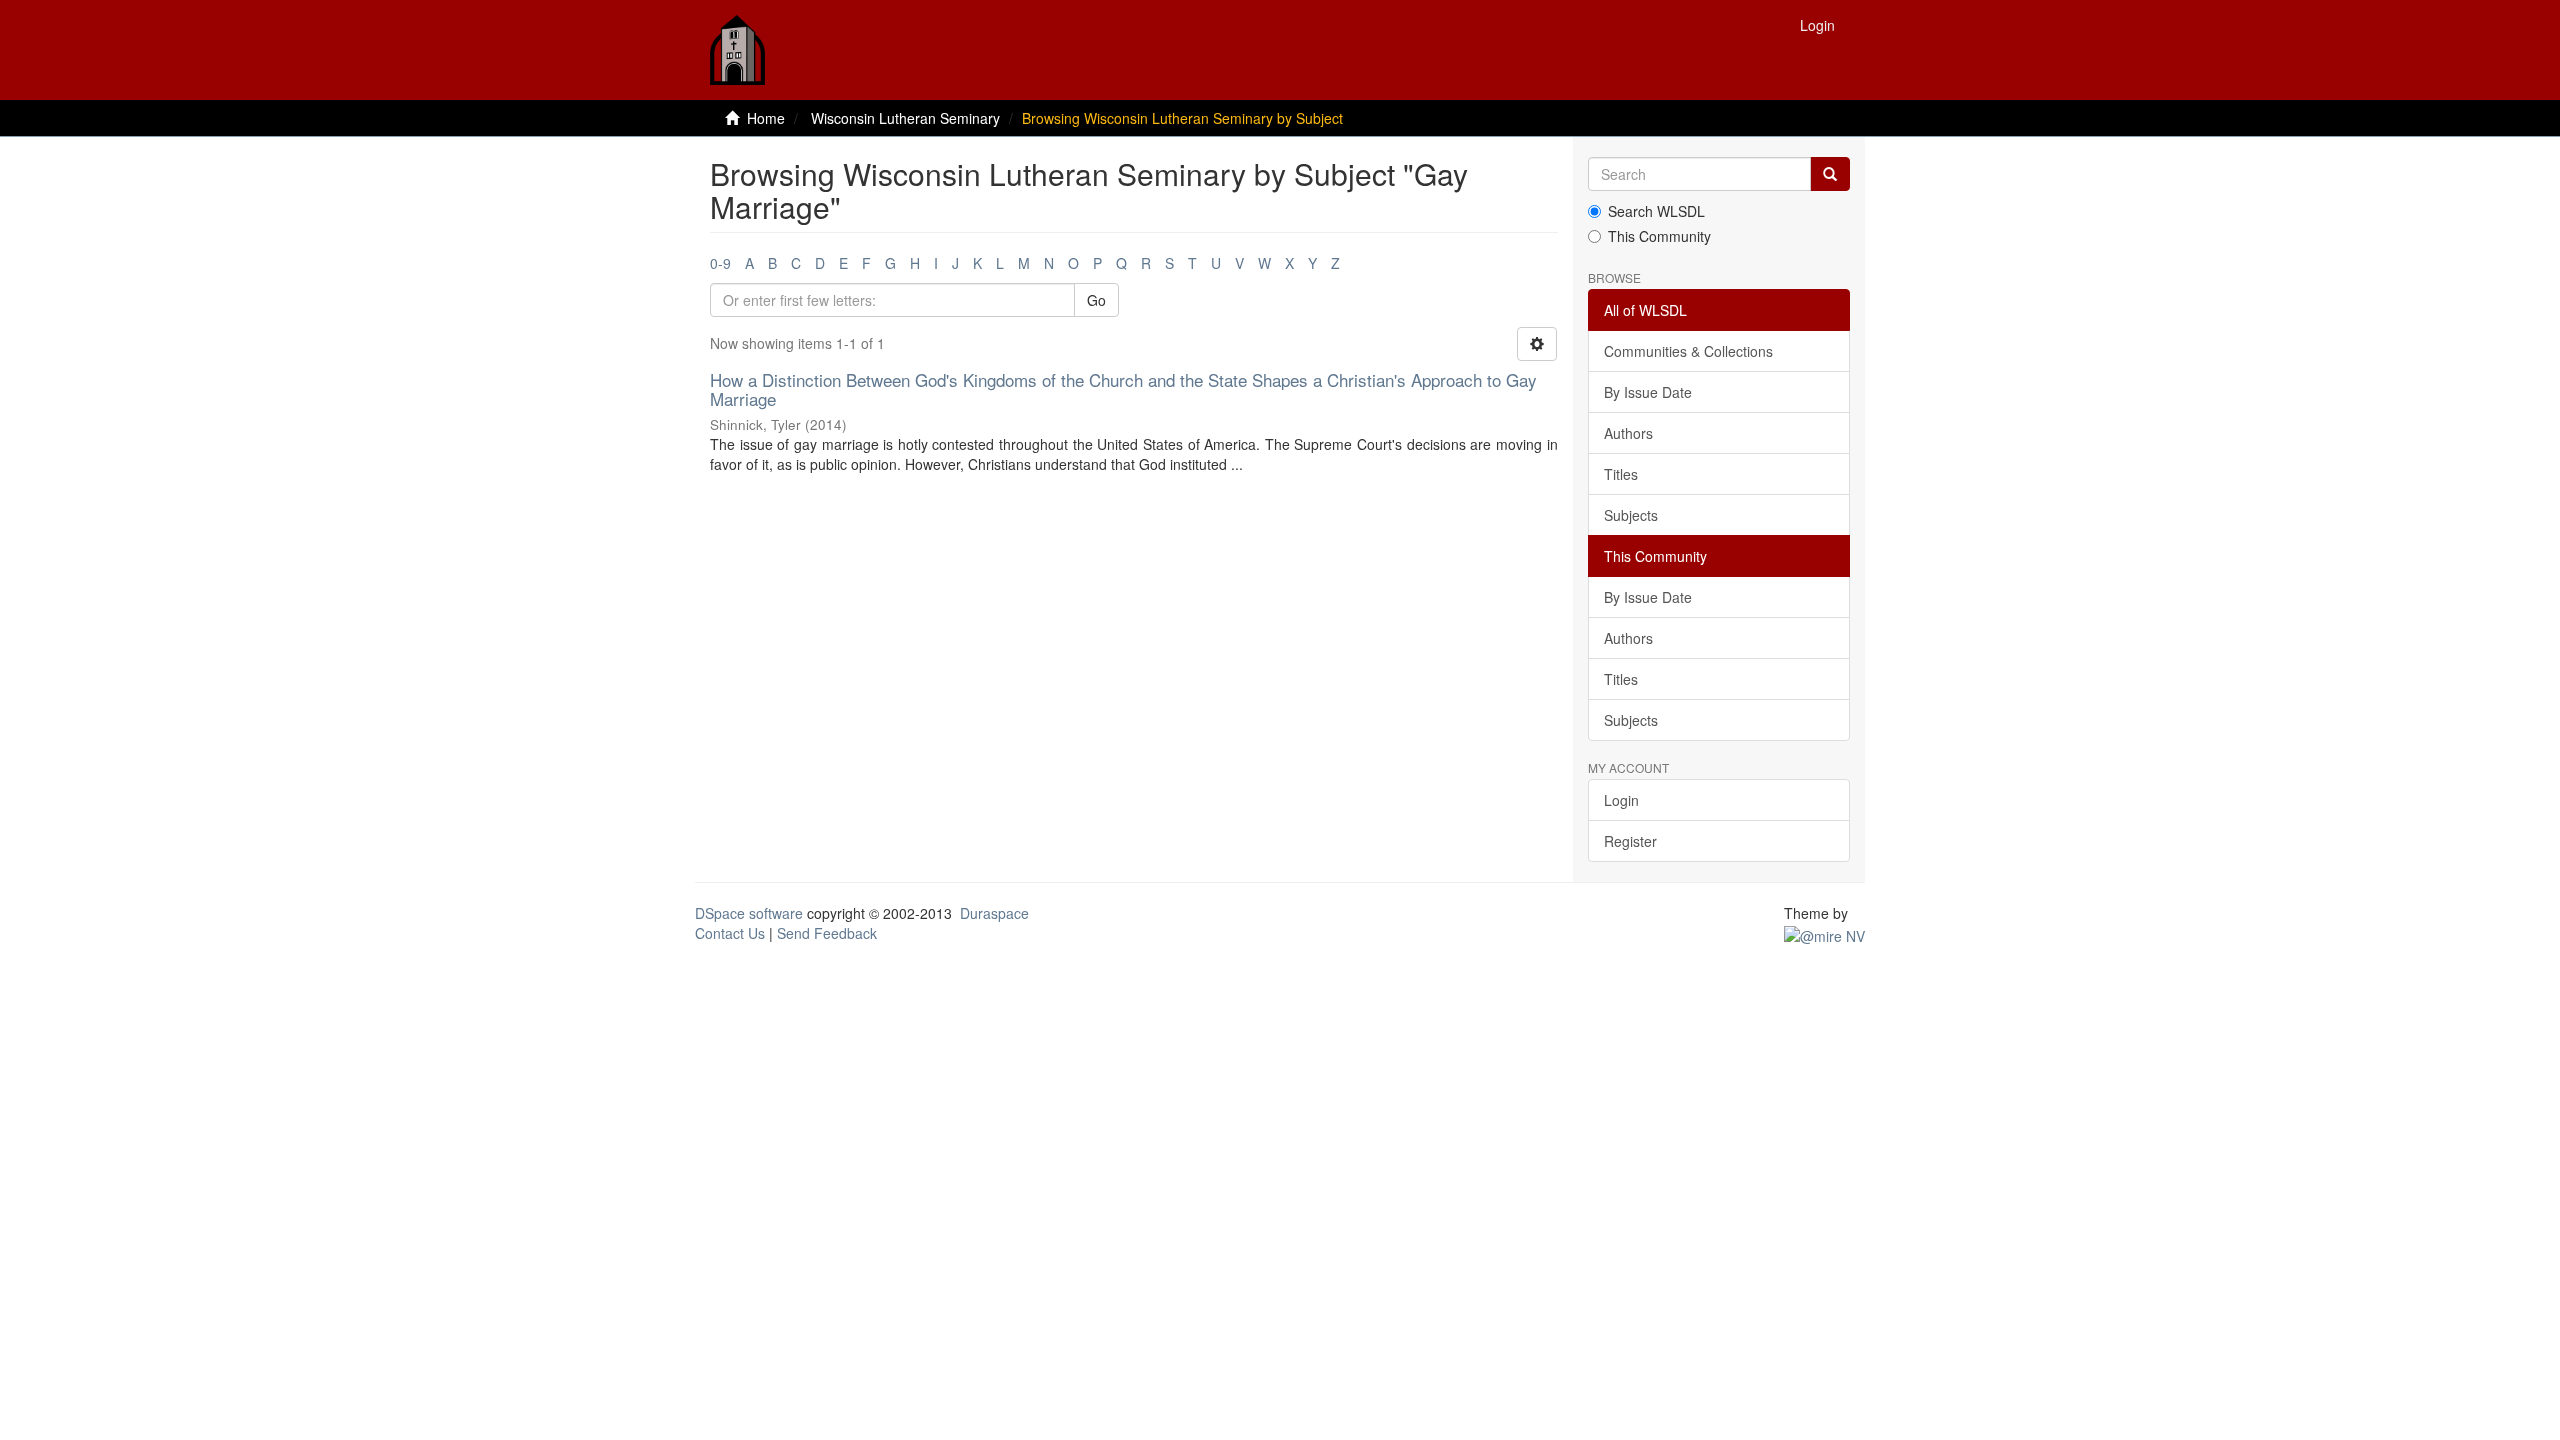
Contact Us (730, 933)
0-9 (720, 263)
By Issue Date (1648, 392)
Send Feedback (827, 933)
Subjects (1631, 515)
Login (1621, 800)
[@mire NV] (1824, 933)
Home (766, 118)
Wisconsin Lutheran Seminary (905, 118)
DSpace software (749, 913)
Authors (1628, 433)
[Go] (1830, 174)
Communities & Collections (1688, 351)
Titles (1621, 474)
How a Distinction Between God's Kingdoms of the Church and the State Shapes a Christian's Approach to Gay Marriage (1123, 389)
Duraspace (994, 913)
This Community (1659, 236)
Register (1630, 841)
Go (1096, 300)
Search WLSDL (1656, 211)
